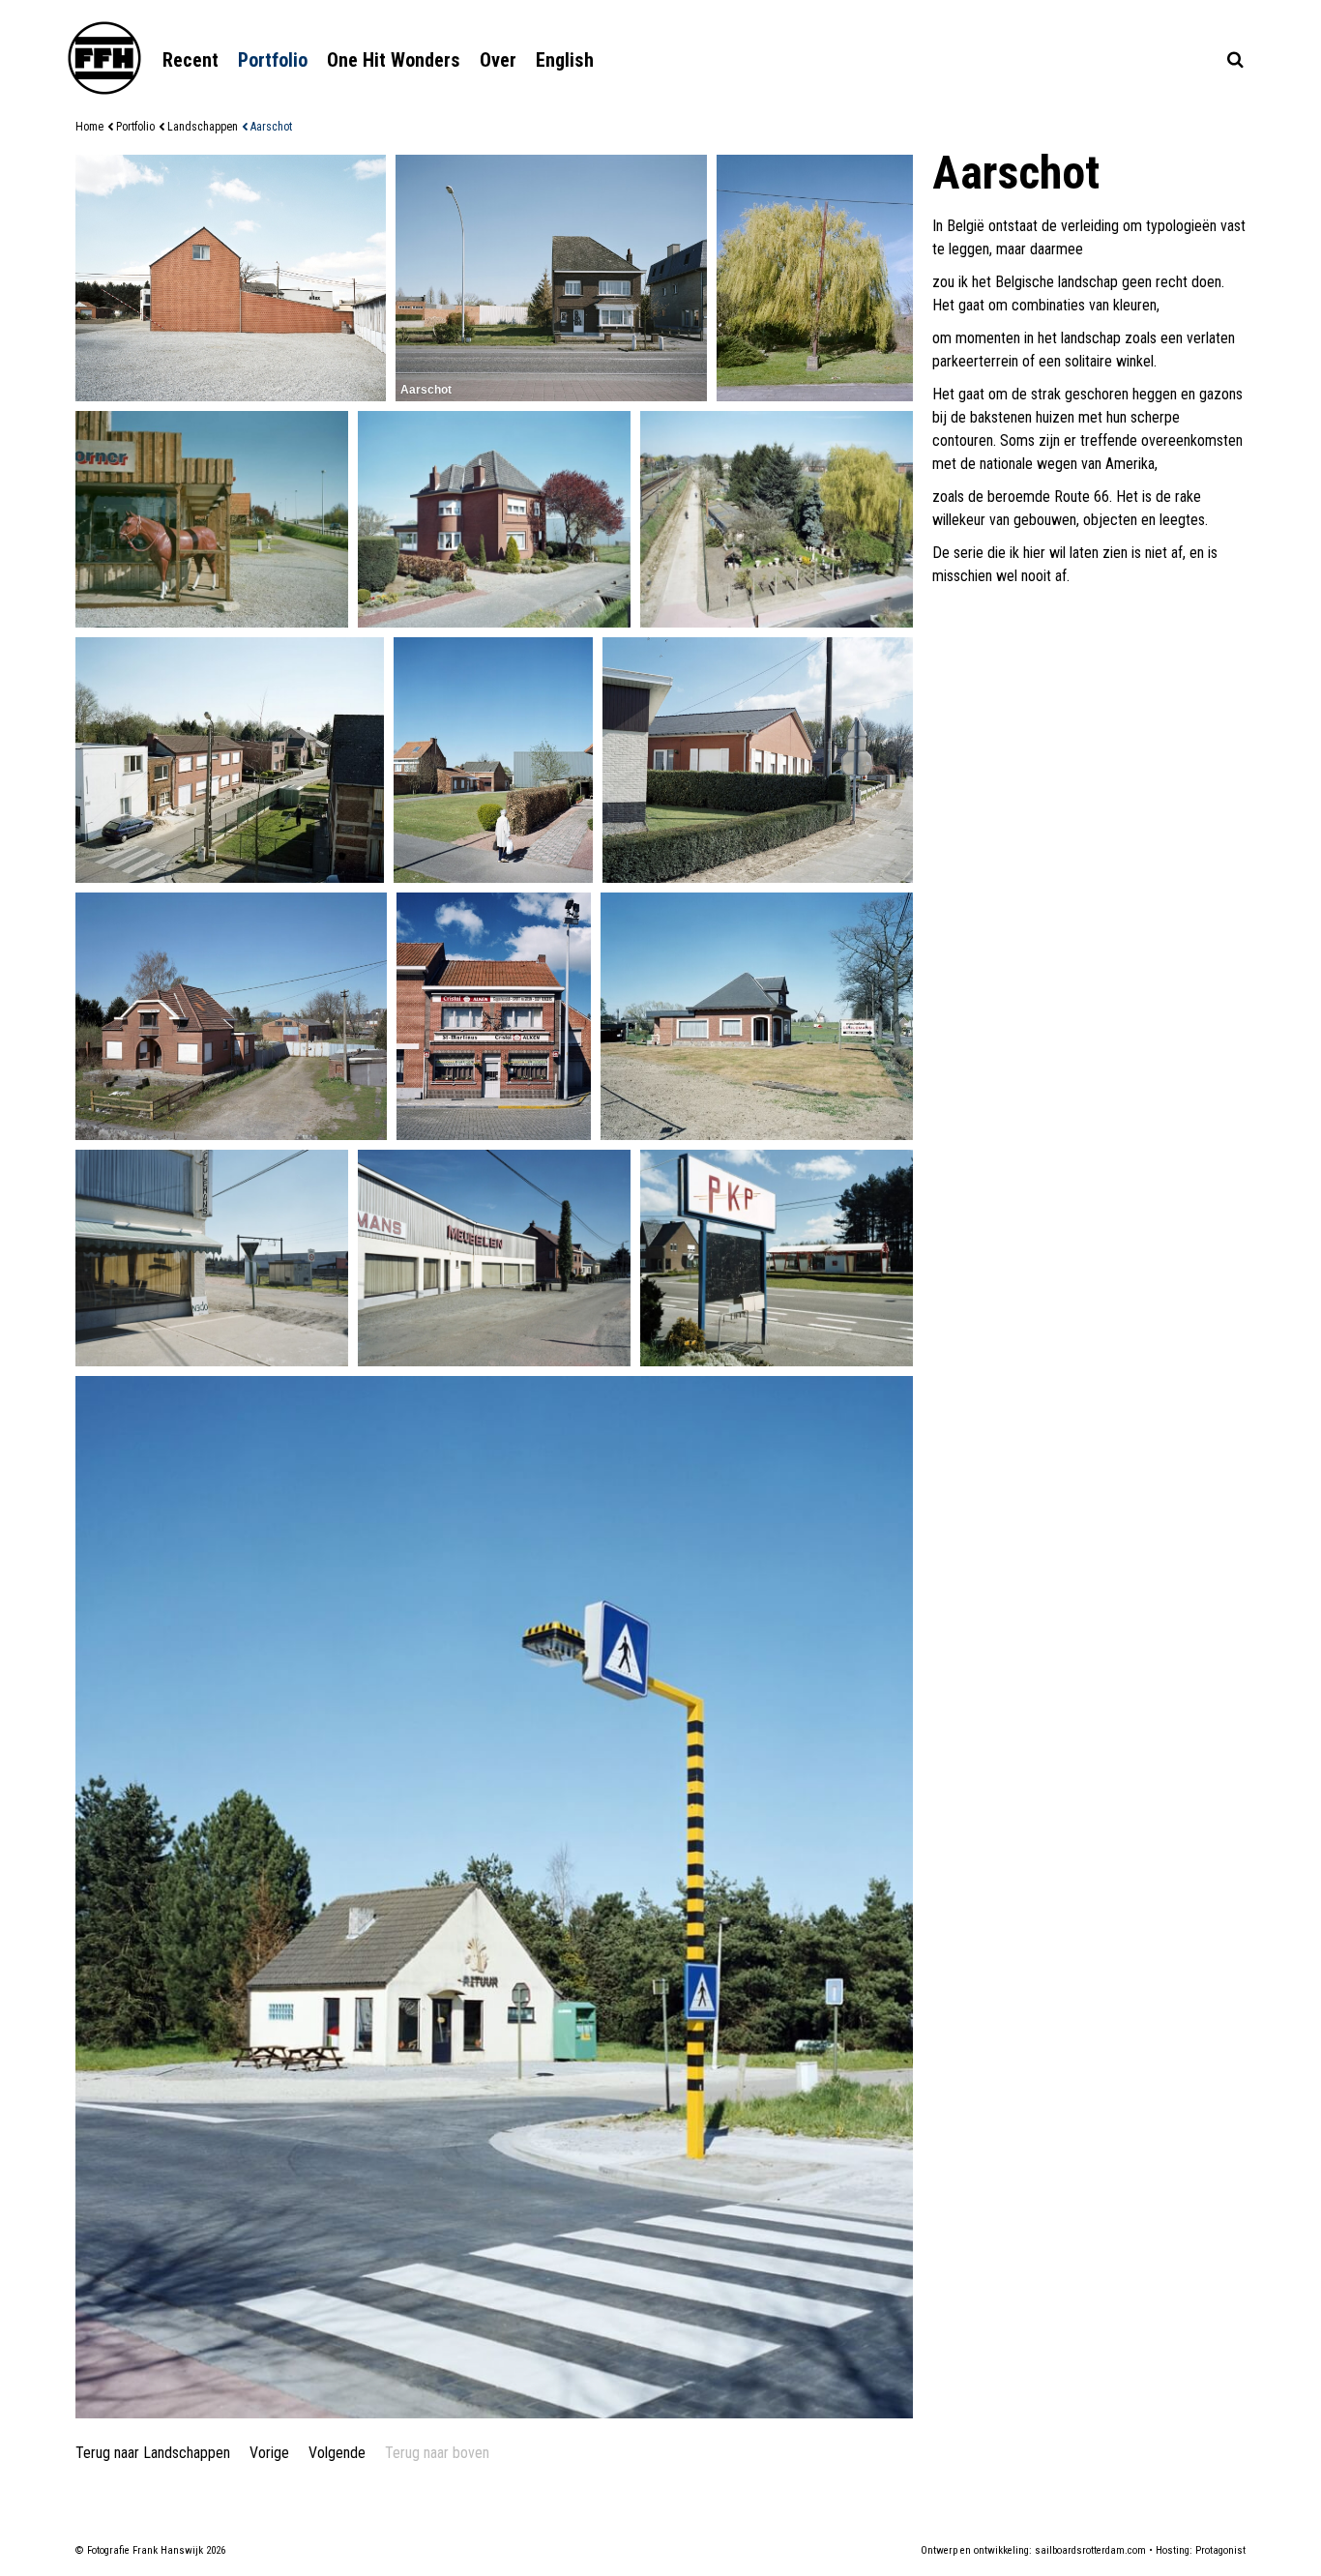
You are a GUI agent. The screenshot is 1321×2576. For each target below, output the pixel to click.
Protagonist (1220, 2550)
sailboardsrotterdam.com (1090, 2550)
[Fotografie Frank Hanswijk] (104, 58)
